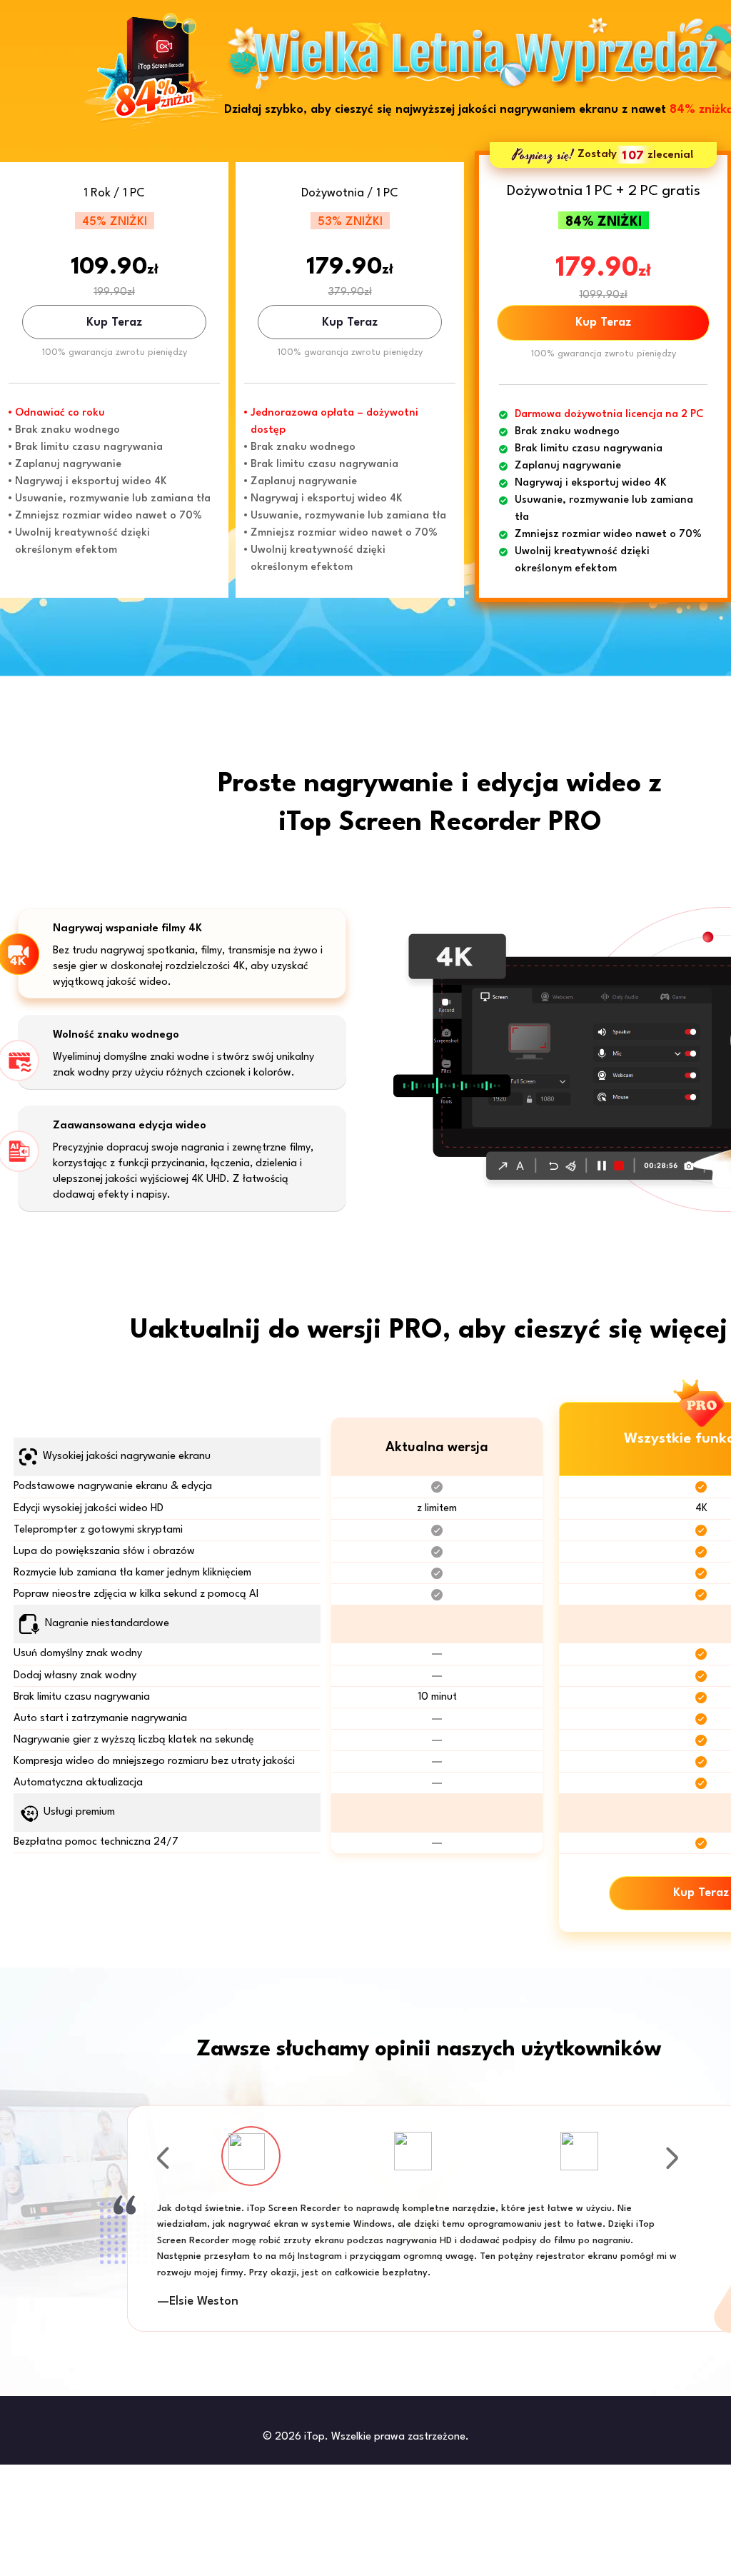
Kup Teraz (114, 322)
